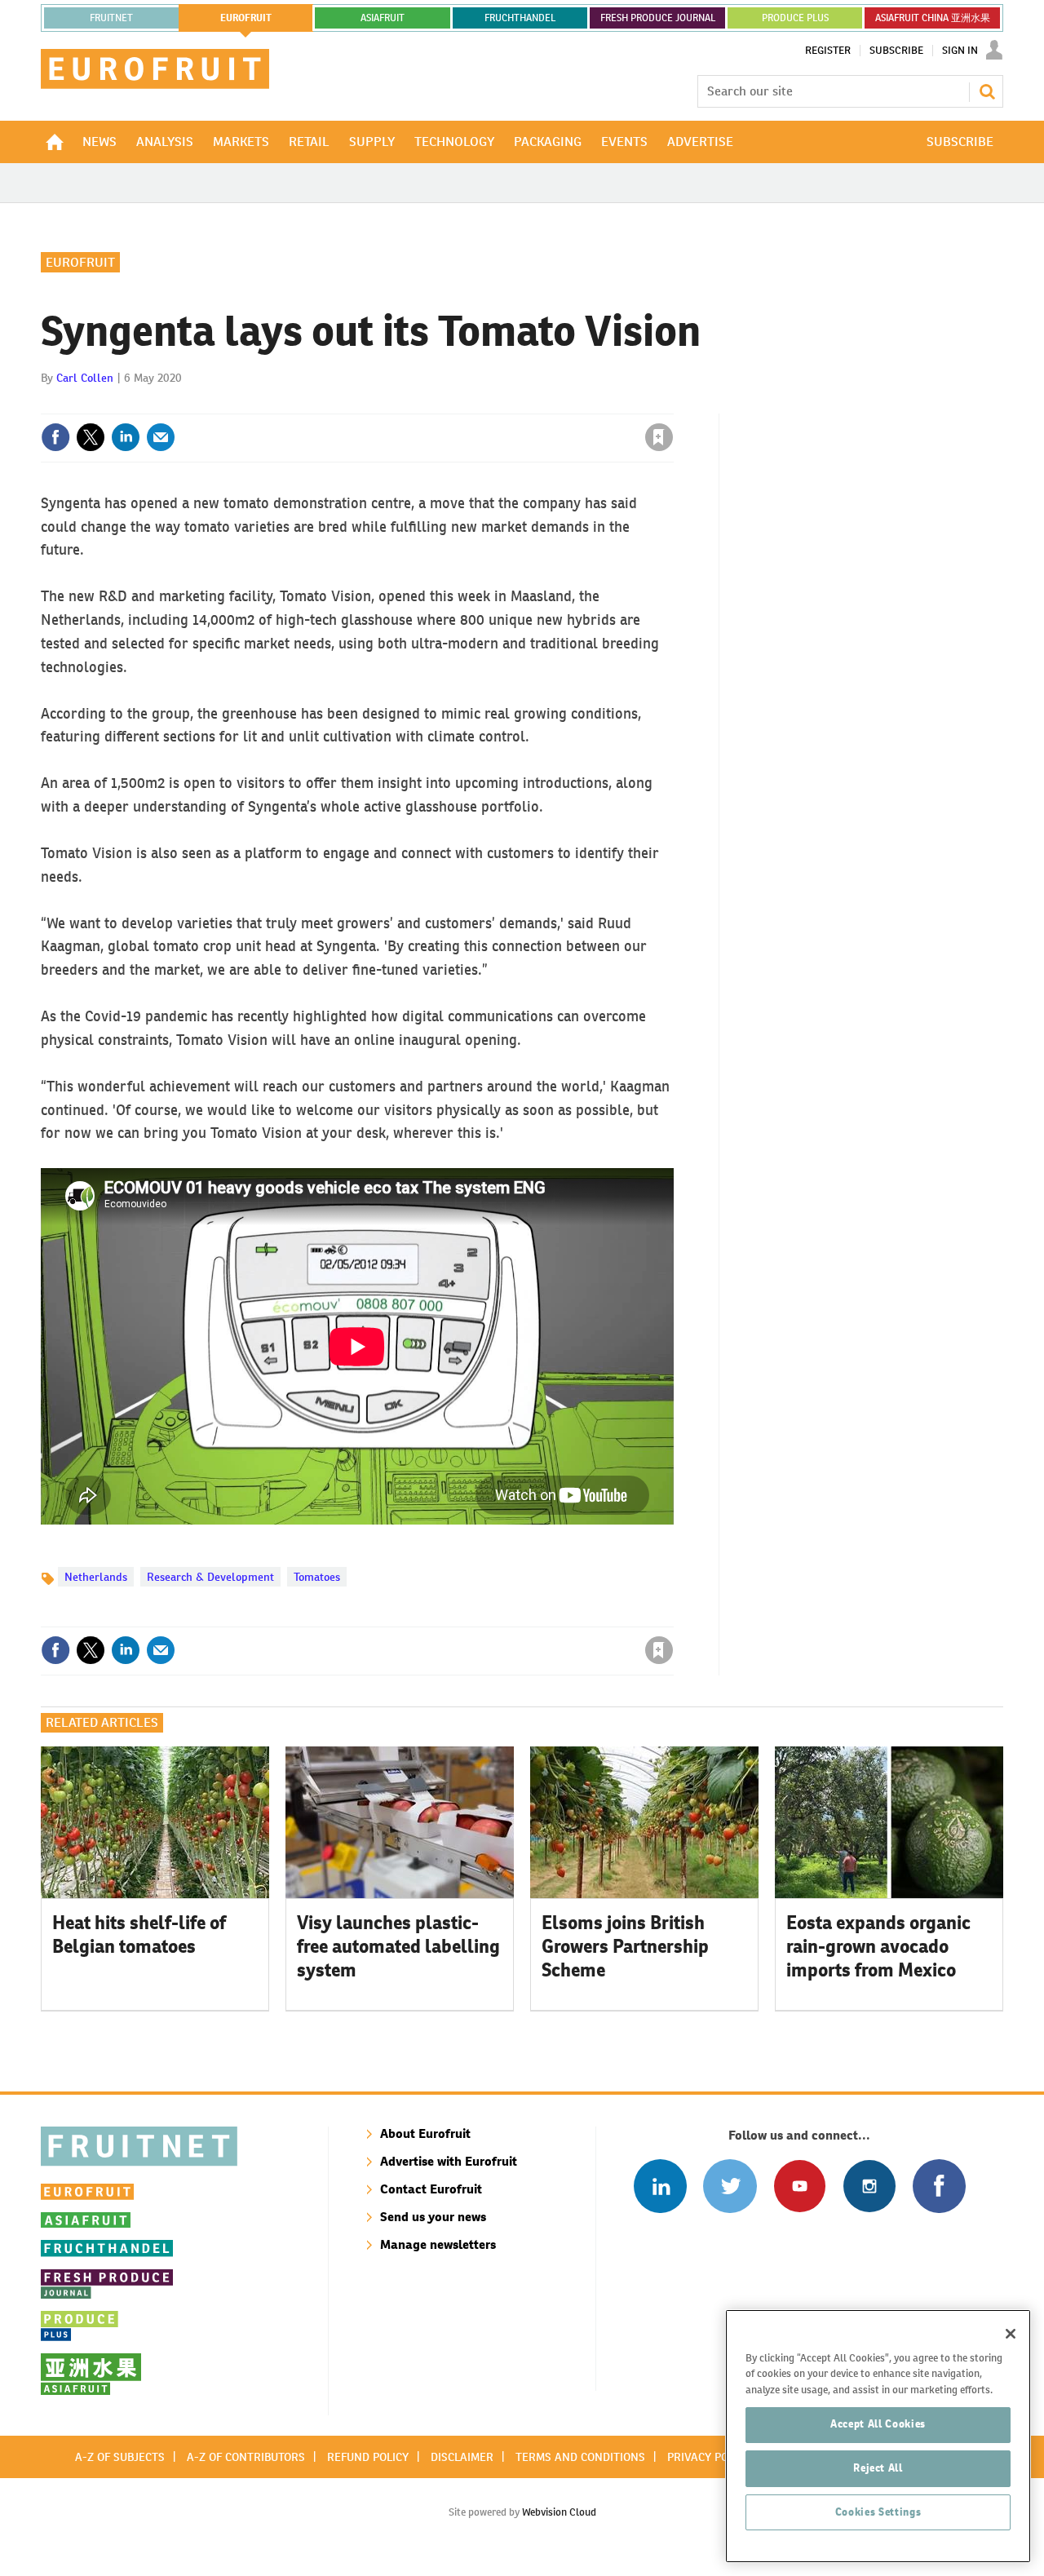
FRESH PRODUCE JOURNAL (658, 18)
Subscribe (896, 51)
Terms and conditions (580, 2457)
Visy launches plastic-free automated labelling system (398, 1946)
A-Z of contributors (246, 2457)
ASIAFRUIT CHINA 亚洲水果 (933, 18)
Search (987, 91)
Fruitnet (111, 18)
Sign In (960, 51)
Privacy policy (709, 2457)
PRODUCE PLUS (795, 18)
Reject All (878, 2468)
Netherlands (96, 1577)
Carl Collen (85, 378)
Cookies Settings (878, 2512)
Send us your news (433, 2217)
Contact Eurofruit (431, 2189)
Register (828, 51)
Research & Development (210, 1577)
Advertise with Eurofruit (449, 2161)
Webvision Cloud (559, 2512)
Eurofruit (80, 262)
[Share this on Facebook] (55, 437)
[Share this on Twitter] (91, 437)
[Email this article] (161, 437)
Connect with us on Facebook (939, 2186)
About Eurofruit (425, 2133)
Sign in (465, 404)
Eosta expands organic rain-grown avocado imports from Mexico (878, 1946)
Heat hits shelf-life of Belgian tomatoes (139, 1934)
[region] (878, 2436)
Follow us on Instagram (869, 2186)
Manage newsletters (438, 2244)
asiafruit (383, 18)
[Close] (1011, 2334)
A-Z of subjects (120, 2457)
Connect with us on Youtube (800, 2186)
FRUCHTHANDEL (520, 18)
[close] (672, 404)
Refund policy (368, 2457)
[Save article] (659, 437)
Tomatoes (317, 1577)
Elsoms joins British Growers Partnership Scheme (625, 1946)
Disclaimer (462, 2457)
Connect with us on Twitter (730, 2186)
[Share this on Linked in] (126, 437)
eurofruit (246, 18)
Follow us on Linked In (660, 2186)
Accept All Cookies (878, 2424)
